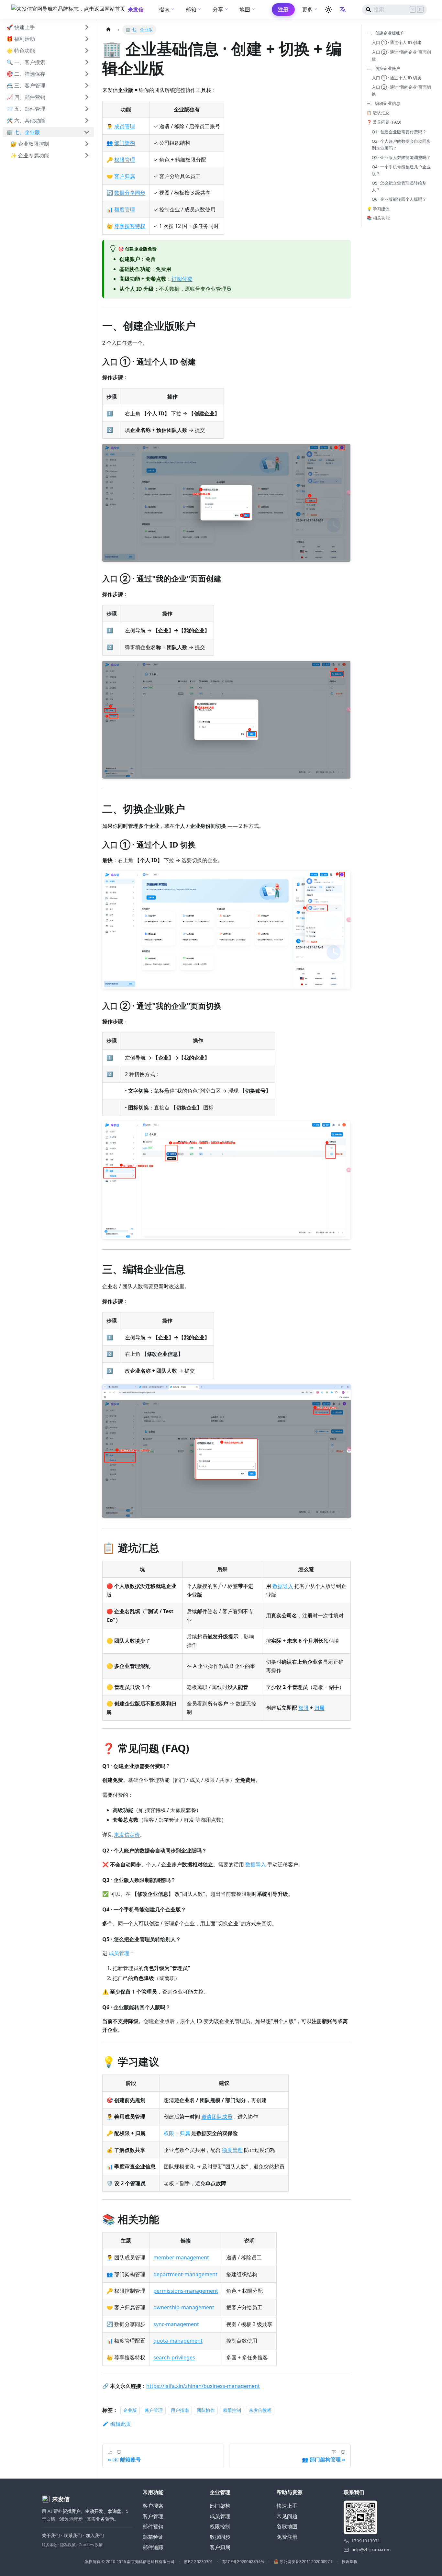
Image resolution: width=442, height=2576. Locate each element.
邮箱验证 (153, 2537)
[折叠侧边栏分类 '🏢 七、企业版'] (87, 132)
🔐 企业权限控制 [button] (30, 144)
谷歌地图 (287, 2526)
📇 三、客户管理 (26, 85)
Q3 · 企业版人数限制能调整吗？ (401, 157)
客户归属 (125, 176)
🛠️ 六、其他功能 (26, 120)
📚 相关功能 (378, 218)
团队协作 (206, 2410)
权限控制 (232, 2410)
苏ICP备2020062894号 (243, 2562)
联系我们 (73, 2535)
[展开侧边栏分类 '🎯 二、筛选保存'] (87, 74)
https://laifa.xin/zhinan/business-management (203, 2386)
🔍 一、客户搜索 (26, 62)
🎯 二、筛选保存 (26, 74)
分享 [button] (218, 9)
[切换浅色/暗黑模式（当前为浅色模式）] (328, 10)
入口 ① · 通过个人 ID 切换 (397, 78)
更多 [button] (308, 9)
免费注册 (287, 2537)
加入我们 (95, 2535)
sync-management (176, 2324)
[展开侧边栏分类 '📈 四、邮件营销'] (87, 97)
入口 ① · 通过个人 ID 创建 (397, 42)
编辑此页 (121, 2424)
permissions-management (186, 2291)
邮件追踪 (153, 2547)
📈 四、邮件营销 (26, 97)
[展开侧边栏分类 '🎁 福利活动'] (87, 39)
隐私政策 (68, 2545)
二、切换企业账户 (383, 68)
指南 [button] (164, 9)
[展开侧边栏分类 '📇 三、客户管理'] (87, 85)
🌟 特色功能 (21, 51)
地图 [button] (245, 9)
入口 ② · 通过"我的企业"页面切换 (401, 90)
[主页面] (108, 30)
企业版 (130, 2410)
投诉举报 (350, 2562)
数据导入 (283, 1586)
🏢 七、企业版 (23, 132)
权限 (304, 1708)
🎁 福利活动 (21, 39)
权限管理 (125, 160)
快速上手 (287, 2506)
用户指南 (180, 2410)
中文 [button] (343, 10)
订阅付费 (182, 279)
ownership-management (184, 2307)
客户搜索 (153, 2506)
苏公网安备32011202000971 (306, 2562)
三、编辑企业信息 (383, 103)
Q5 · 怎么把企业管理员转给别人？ (399, 186)
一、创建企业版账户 (386, 33)
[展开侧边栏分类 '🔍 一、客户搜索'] (87, 62)
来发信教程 (260, 2410)
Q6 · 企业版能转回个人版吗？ (399, 199)
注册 (283, 9)
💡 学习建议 (378, 208)
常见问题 (287, 2516)
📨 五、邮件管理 (26, 109)
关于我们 (51, 2535)
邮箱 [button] (191, 9)
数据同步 (220, 2537)
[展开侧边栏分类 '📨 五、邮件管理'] (87, 109)
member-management (181, 2257)
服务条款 (50, 2545)
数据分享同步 (130, 193)
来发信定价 (127, 1835)
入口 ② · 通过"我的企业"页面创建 (401, 55)
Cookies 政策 (91, 2545)
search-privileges (174, 2357)
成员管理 (125, 126)
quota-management (178, 2341)
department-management (185, 2274)
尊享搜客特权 (130, 226)
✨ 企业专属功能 (30, 155)
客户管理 (153, 2516)
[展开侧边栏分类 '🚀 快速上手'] (87, 27)
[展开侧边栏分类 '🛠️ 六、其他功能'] (87, 120)
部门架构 (125, 143)
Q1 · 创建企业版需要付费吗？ (399, 131)
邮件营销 (153, 2526)
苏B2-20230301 (198, 2562)
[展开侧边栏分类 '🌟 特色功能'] (87, 51)
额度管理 (125, 209)
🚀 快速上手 (21, 27)
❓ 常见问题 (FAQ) (384, 122)
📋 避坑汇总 (378, 113)
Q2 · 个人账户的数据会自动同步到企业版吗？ (401, 144)
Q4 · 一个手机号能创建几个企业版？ (401, 170)
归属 (319, 1708)
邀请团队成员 (217, 2117)
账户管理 (154, 2410)
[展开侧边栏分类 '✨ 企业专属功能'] (87, 155)
